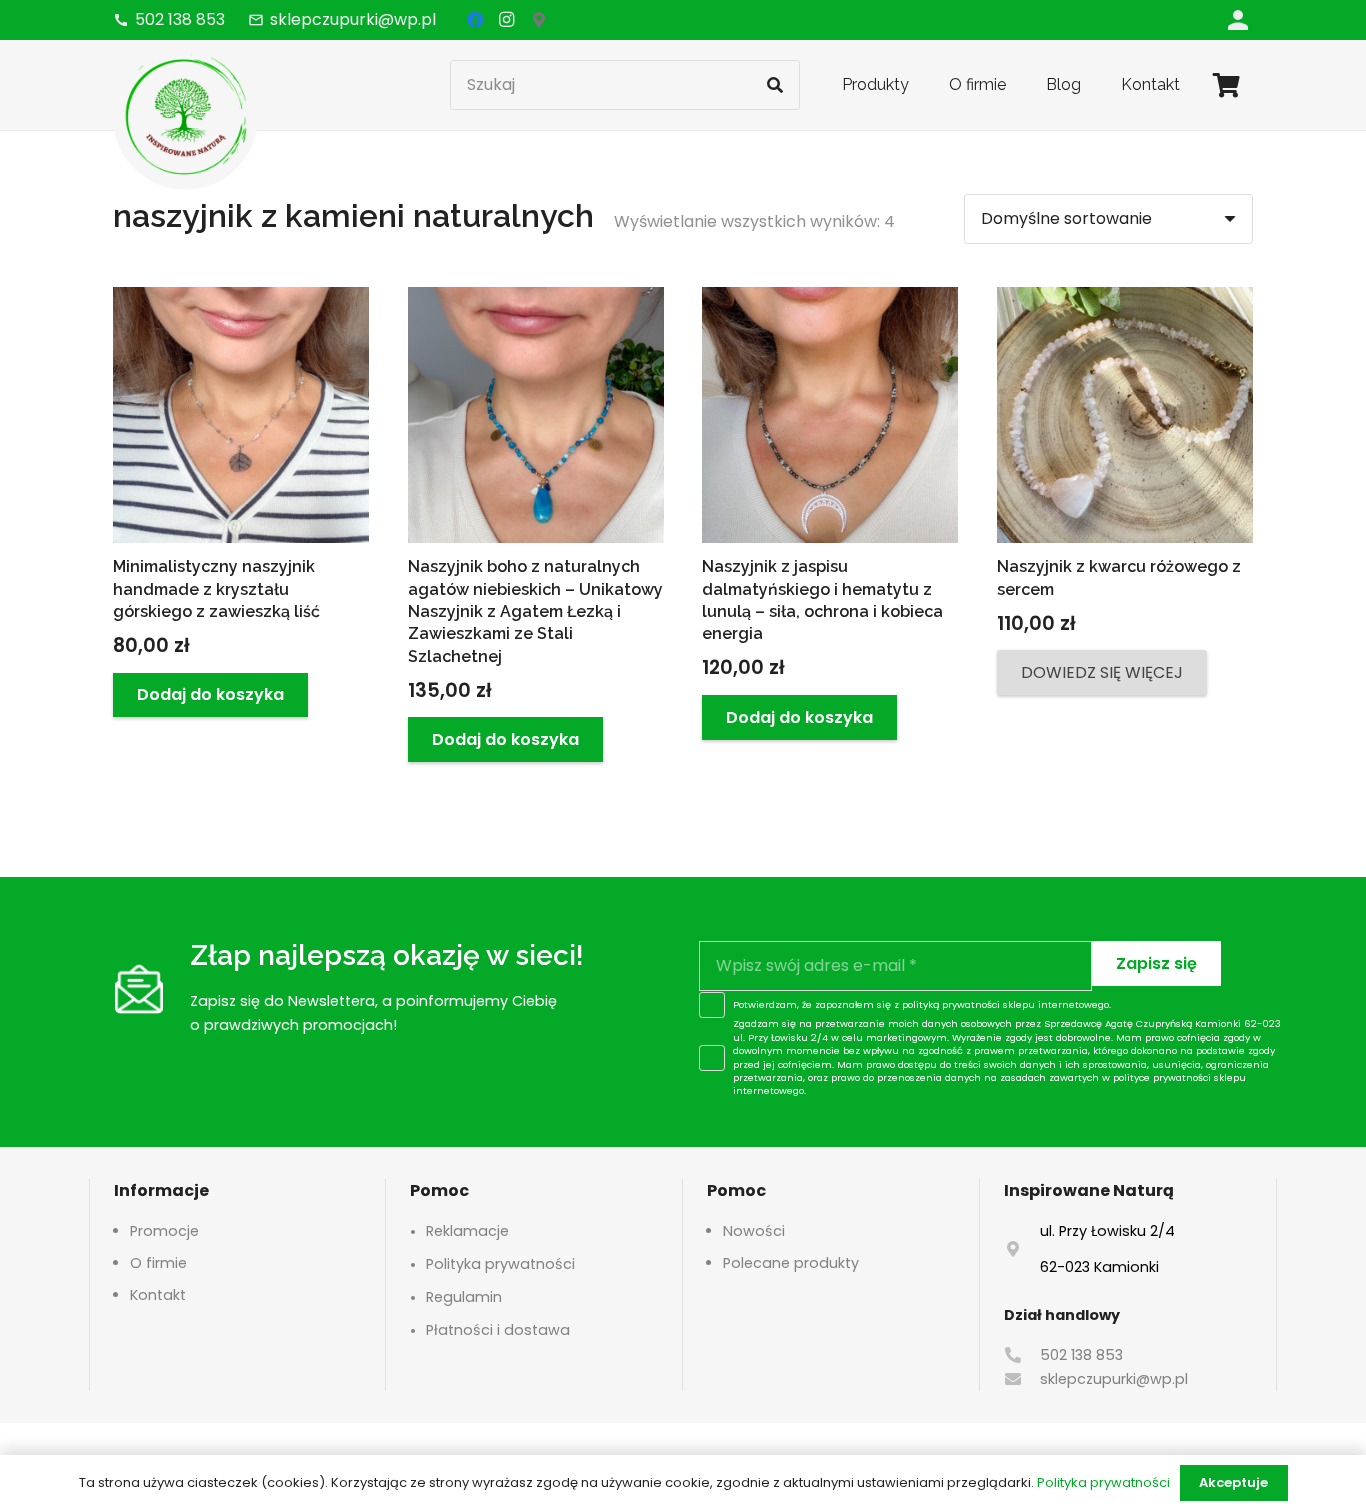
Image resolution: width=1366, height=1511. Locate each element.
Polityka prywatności (500, 1264)
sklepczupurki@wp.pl (1114, 1379)
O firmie (158, 1263)
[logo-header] (185, 115)
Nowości (754, 1231)
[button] (210, 695)
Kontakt (158, 1295)
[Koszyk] (1226, 85)
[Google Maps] (539, 20)
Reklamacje (467, 1231)
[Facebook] (475, 20)
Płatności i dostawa (498, 1330)
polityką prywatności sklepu (968, 1004)
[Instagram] (507, 20)
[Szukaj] (775, 85)
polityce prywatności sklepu (1179, 1077)
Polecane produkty (791, 1263)
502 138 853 (1081, 1355)
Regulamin (464, 1297)
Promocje (164, 1231)
